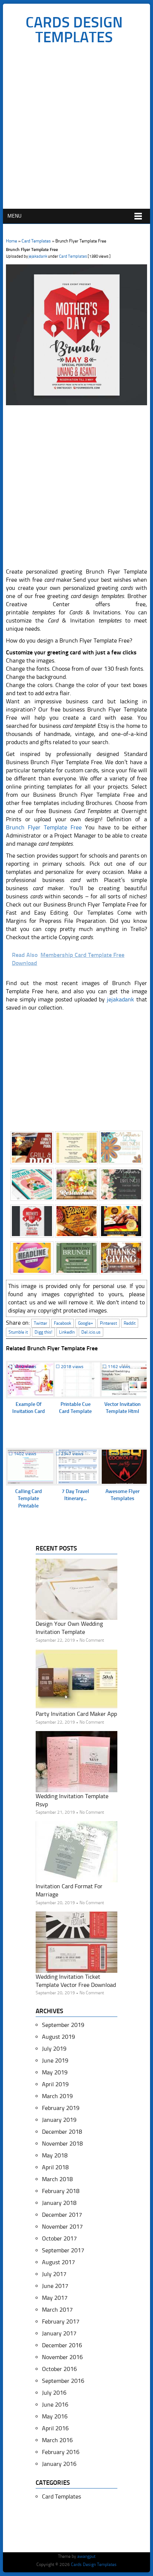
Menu (14, 216)
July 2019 (54, 2049)
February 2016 (61, 2452)
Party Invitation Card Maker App (76, 1714)
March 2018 (57, 2179)
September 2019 (63, 2025)
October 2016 (59, 2369)
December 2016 (62, 2345)
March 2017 (57, 2310)
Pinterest (108, 1323)
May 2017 (55, 2298)
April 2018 (55, 2167)
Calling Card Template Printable (29, 1499)
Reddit (130, 1323)
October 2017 (59, 2238)
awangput (86, 2556)
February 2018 (61, 2191)
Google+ (86, 1323)
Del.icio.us (91, 1332)
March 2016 (57, 2440)
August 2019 (58, 2037)
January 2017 (59, 2333)
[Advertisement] (76, 129)
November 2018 (62, 2144)
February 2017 (61, 2321)
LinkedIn (67, 1332)
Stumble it (18, 1332)
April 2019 (55, 2084)
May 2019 (55, 2072)
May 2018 (55, 2155)
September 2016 (63, 2381)
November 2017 (62, 2227)
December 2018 (62, 2132)
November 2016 (62, 2357)
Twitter (40, 1323)
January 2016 (59, 2464)
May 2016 (55, 2416)
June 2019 (55, 2060)
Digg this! (43, 1332)
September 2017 (63, 2250)
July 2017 (54, 2274)
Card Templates (36, 241)
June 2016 (55, 2405)
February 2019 (61, 2108)
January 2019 (59, 2120)
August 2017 (58, 2262)
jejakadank (38, 256)
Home (12, 241)
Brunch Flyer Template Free (44, 827)
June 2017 (55, 2286)
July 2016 (54, 2393)
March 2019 (57, 2096)
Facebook (63, 1323)
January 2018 (59, 2203)
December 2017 (62, 2215)
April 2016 (55, 2428)
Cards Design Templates (74, 30)
